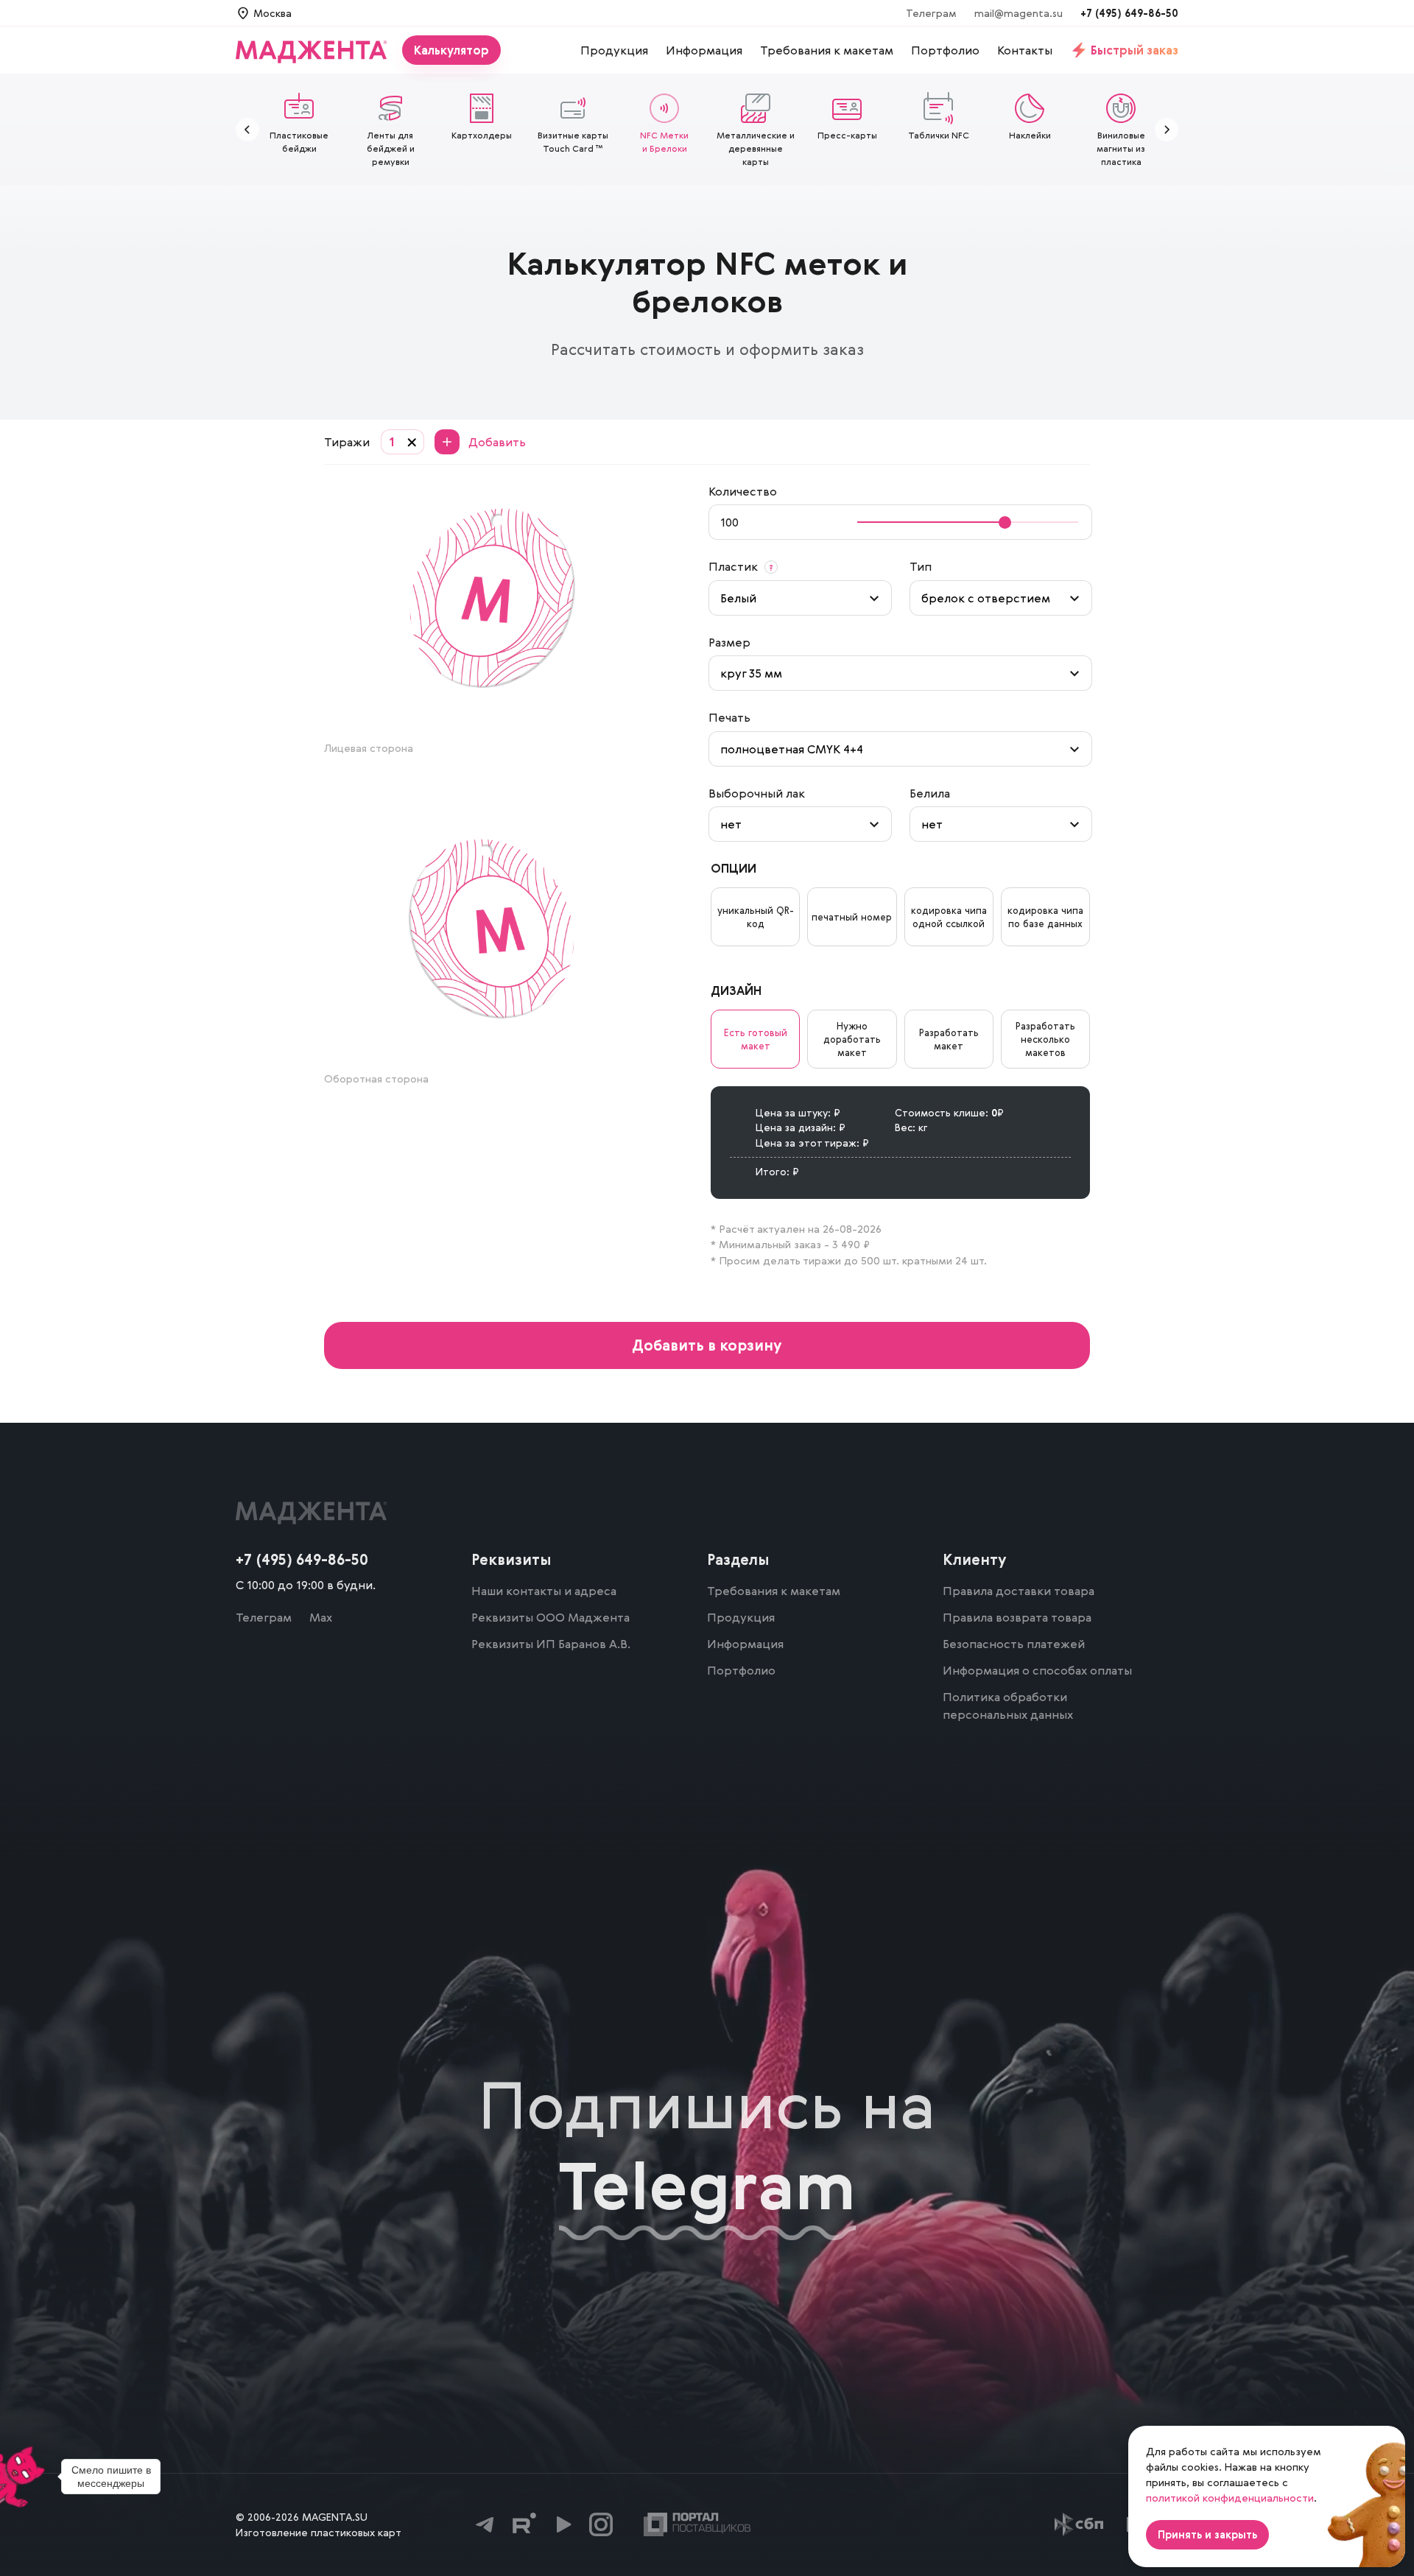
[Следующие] (1167, 130)
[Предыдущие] (247, 130)
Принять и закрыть (1207, 2534)
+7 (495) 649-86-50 (1129, 13)
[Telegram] (486, 2524)
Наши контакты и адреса (544, 1591)
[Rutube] (524, 2524)
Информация (745, 1644)
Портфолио (741, 1670)
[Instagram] (601, 2524)
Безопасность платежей (1014, 1644)
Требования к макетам (774, 1591)
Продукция (741, 1617)
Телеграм (931, 13)
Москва (272, 13)
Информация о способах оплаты (1037, 1670)
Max (321, 1617)
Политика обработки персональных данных (1008, 1706)
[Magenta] (319, 50)
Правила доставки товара (1019, 1591)
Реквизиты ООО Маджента (551, 1617)
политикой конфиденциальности (1230, 2498)
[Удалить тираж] (412, 442)
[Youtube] (563, 2524)
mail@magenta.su (1019, 13)
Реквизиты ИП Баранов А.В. (551, 1644)
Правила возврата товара (1017, 1617)
